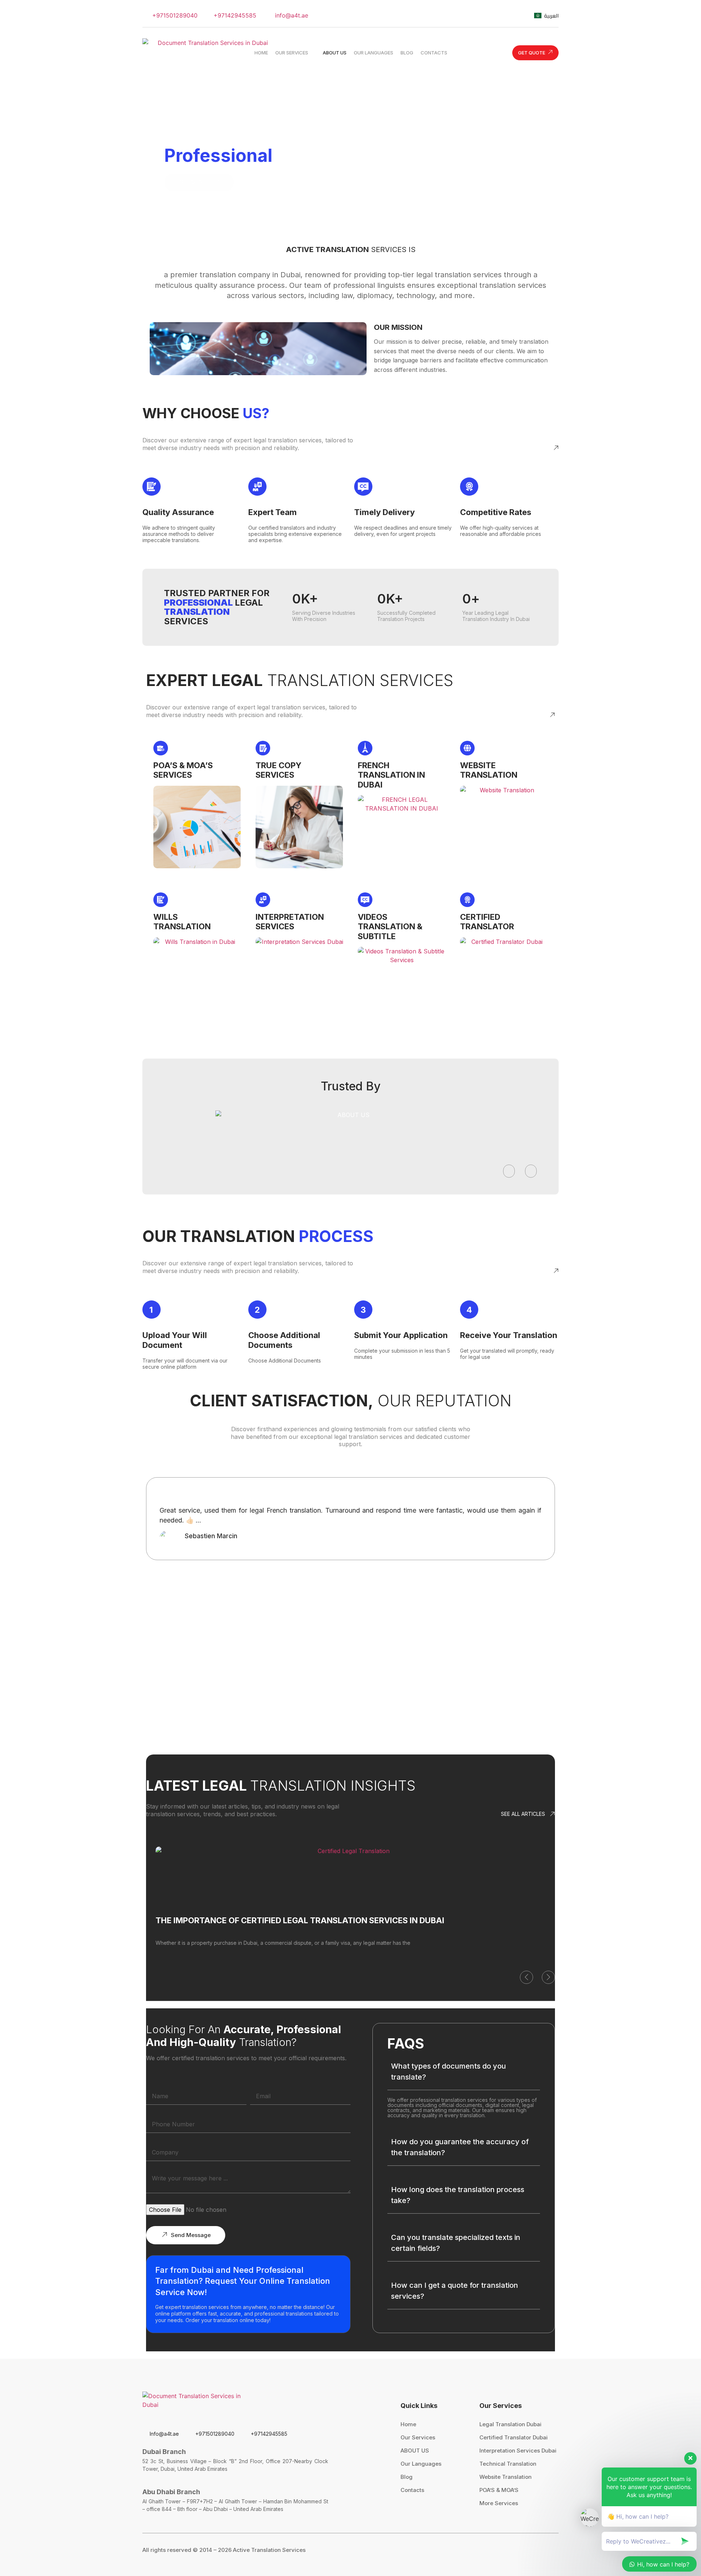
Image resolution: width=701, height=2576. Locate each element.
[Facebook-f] (478, 15)
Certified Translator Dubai (514, 2437)
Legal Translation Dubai (510, 2424)
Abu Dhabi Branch (171, 2492)
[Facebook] (514, 2550)
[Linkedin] (555, 2550)
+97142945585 (234, 15)
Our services (418, 2437)
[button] (509, 1171)
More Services (499, 2503)
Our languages (421, 2464)
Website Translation (505, 2477)
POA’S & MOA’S (499, 2490)
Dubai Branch (164, 2452)
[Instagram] (497, 15)
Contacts (412, 2490)
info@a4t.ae (291, 15)
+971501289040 (174, 15)
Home (408, 2424)
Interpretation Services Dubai (518, 2451)
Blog (407, 2477)
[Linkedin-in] (517, 15)
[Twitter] (458, 15)
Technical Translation (508, 2464)
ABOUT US (415, 2451)
